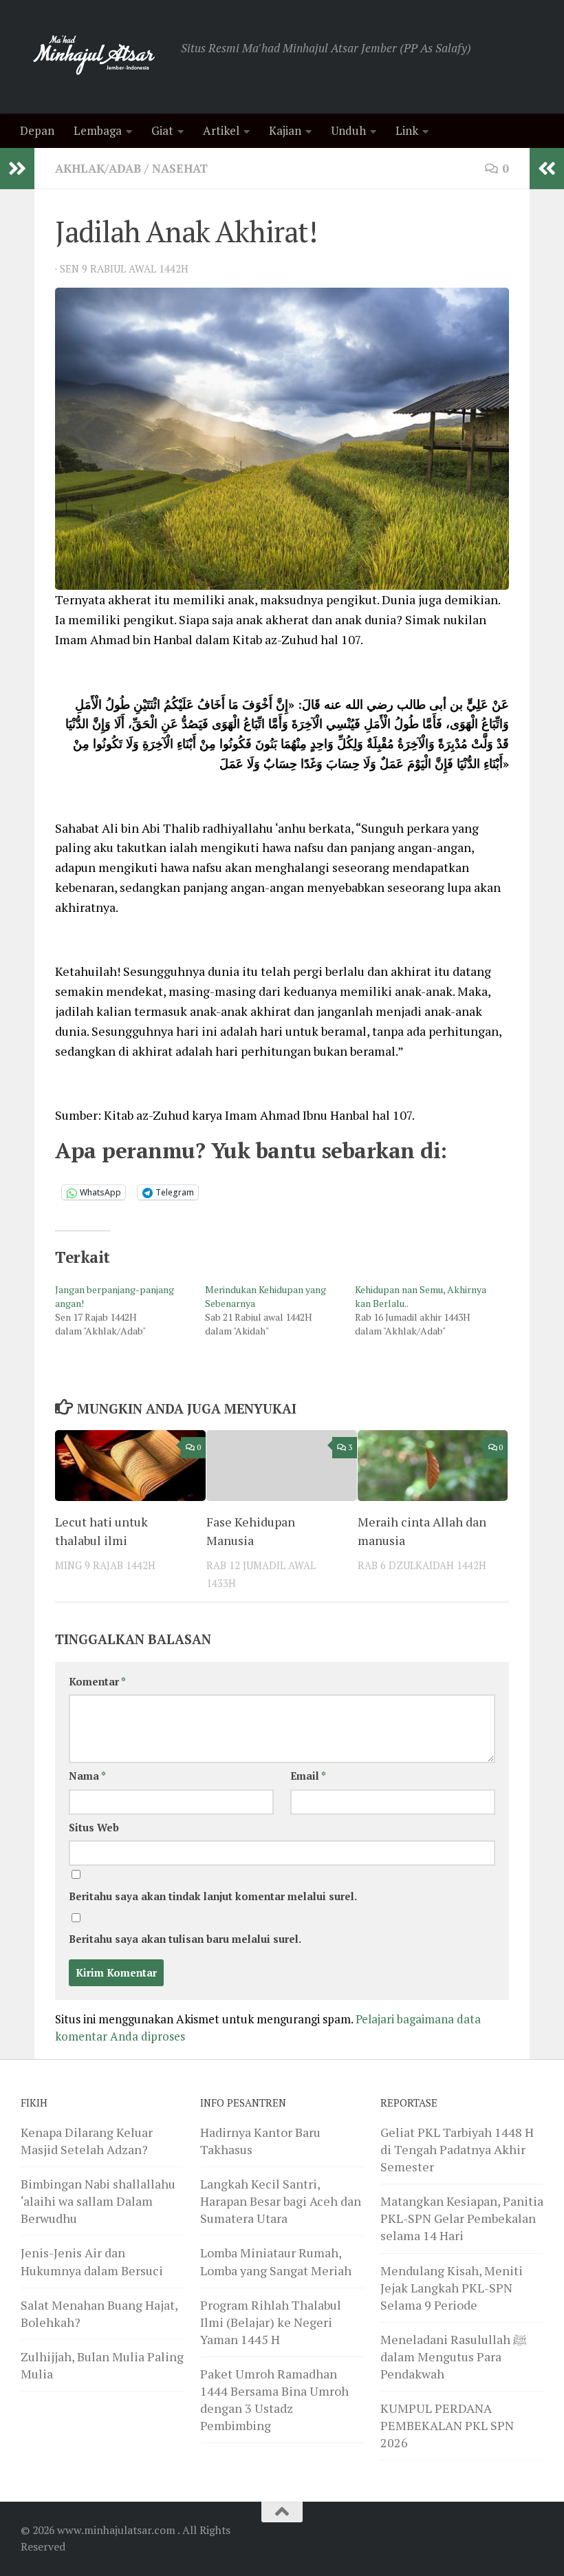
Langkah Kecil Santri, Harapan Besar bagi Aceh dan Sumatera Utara (281, 2201)
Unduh (348, 130)
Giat (162, 130)
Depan (37, 130)
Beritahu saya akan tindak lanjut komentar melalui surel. (213, 1896)
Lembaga (98, 130)
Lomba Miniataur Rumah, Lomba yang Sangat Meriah (276, 2261)
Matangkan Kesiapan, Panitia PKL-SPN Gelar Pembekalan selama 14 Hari (462, 2218)
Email (308, 1776)
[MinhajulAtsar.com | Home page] (94, 57)
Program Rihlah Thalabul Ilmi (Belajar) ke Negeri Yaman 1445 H (271, 2322)
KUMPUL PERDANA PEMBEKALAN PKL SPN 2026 (447, 2425)
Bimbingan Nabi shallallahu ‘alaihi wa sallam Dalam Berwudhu (98, 2201)
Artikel (221, 130)
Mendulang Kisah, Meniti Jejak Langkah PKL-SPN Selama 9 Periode (452, 2288)
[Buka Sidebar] (17, 169)
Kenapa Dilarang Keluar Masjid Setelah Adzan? (87, 2141)
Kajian (285, 130)
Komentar (97, 1682)
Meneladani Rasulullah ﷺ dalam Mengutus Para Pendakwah (454, 2356)
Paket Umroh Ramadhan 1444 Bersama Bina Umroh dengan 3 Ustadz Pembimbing (274, 2399)
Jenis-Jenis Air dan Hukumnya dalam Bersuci (92, 2261)
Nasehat (180, 168)
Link (407, 130)
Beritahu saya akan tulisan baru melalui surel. (185, 1939)
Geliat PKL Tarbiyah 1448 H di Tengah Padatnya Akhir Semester (457, 2149)
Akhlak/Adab (98, 168)
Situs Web (94, 1828)
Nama (87, 1776)
